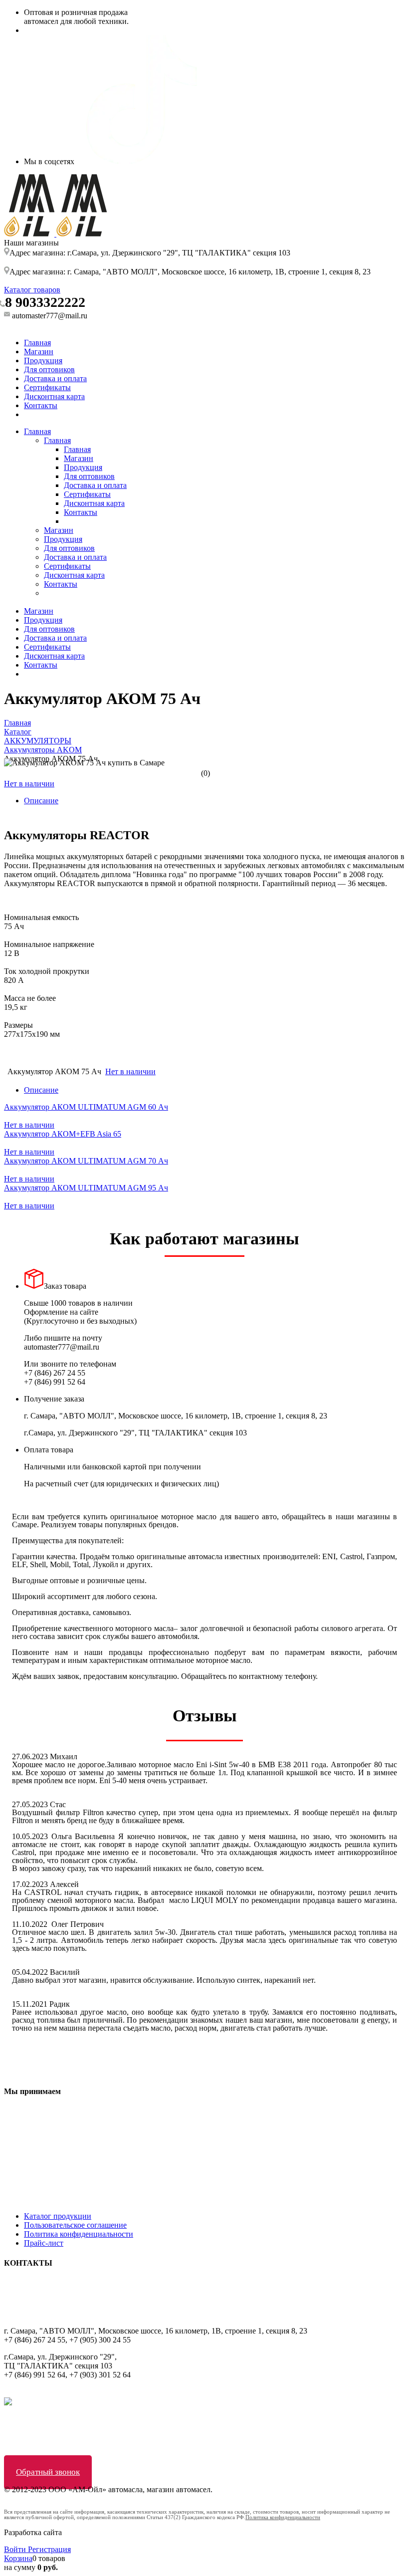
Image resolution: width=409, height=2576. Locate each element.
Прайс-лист (44, 2243)
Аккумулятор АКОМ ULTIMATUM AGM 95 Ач (86, 1188)
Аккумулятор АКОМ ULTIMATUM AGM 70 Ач (86, 1161)
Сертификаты (47, 387)
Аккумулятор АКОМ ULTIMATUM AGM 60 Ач (86, 1107)
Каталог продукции (58, 2216)
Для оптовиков (49, 369)
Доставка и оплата (55, 378)
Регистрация (49, 2549)
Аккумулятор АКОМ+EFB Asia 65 (63, 1134)
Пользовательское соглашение (75, 2225)
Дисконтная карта (54, 396)
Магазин (39, 351)
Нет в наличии (29, 784)
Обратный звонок (48, 2472)
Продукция (43, 360)
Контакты (41, 405)
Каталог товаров (32, 290)
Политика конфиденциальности (79, 2234)
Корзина (18, 2558)
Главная (37, 343)
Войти (16, 2549)
